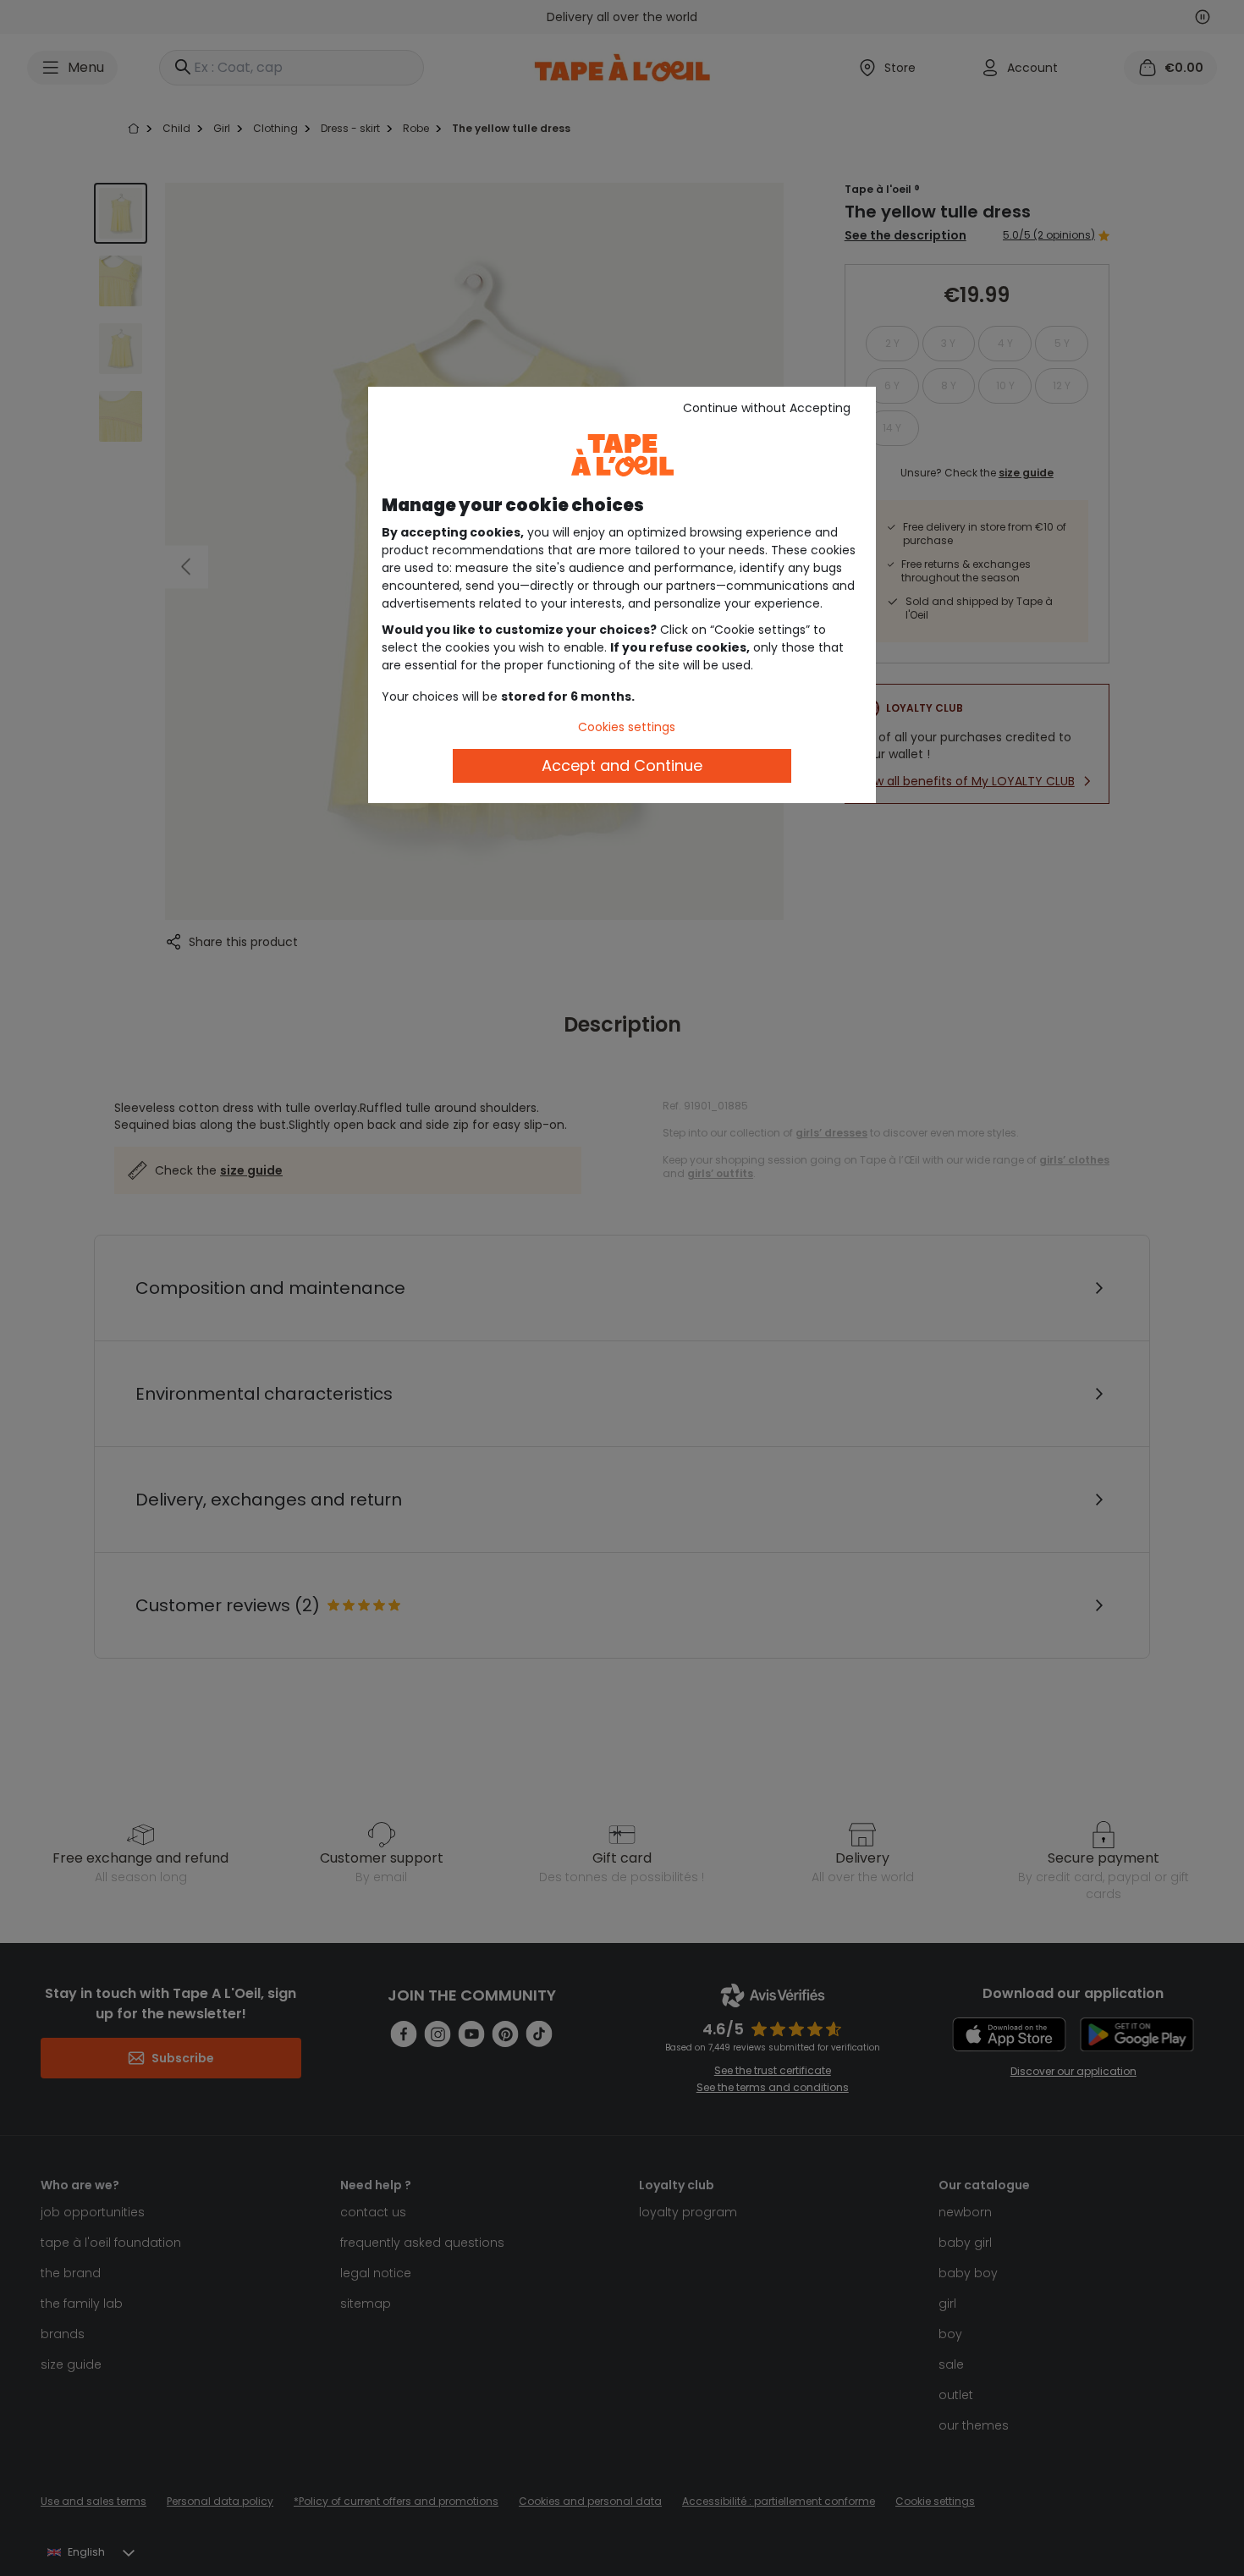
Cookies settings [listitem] (627, 727)
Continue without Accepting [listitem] (767, 408)
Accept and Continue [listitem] (622, 765)
